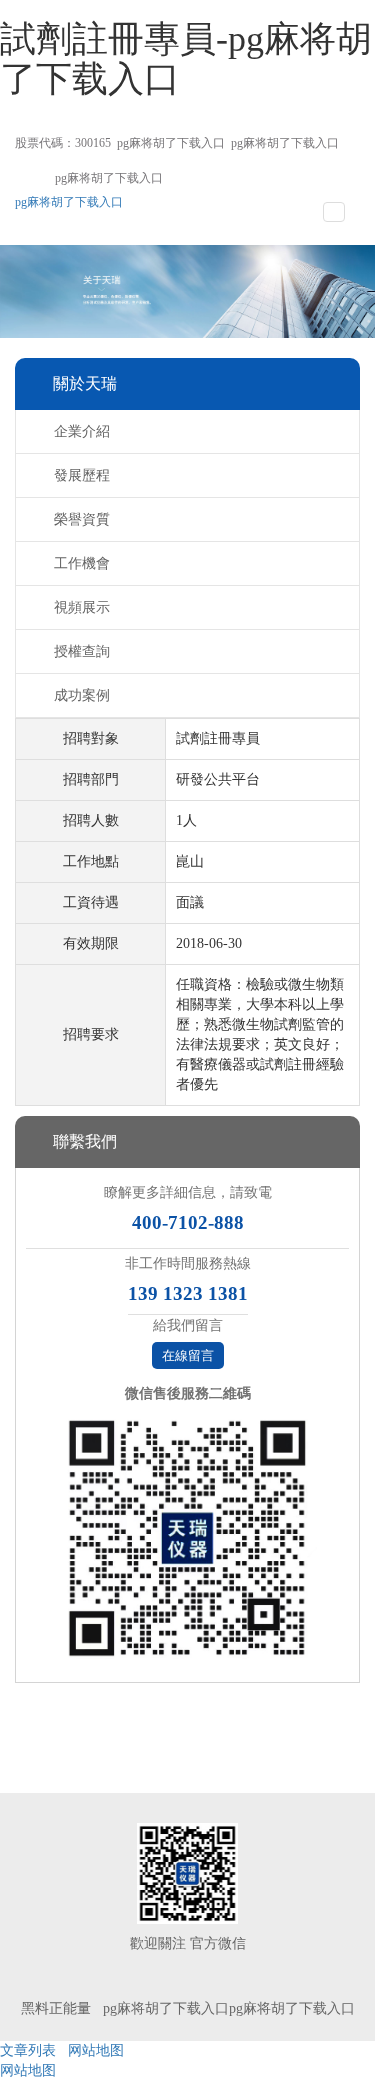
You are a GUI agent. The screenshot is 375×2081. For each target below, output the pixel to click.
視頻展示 (82, 607)
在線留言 (188, 1355)
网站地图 (96, 2050)
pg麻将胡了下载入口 (171, 143)
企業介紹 (82, 431)
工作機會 (82, 563)
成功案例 (82, 695)
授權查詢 (82, 651)
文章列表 (28, 2050)
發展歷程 (82, 475)
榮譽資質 (82, 519)
